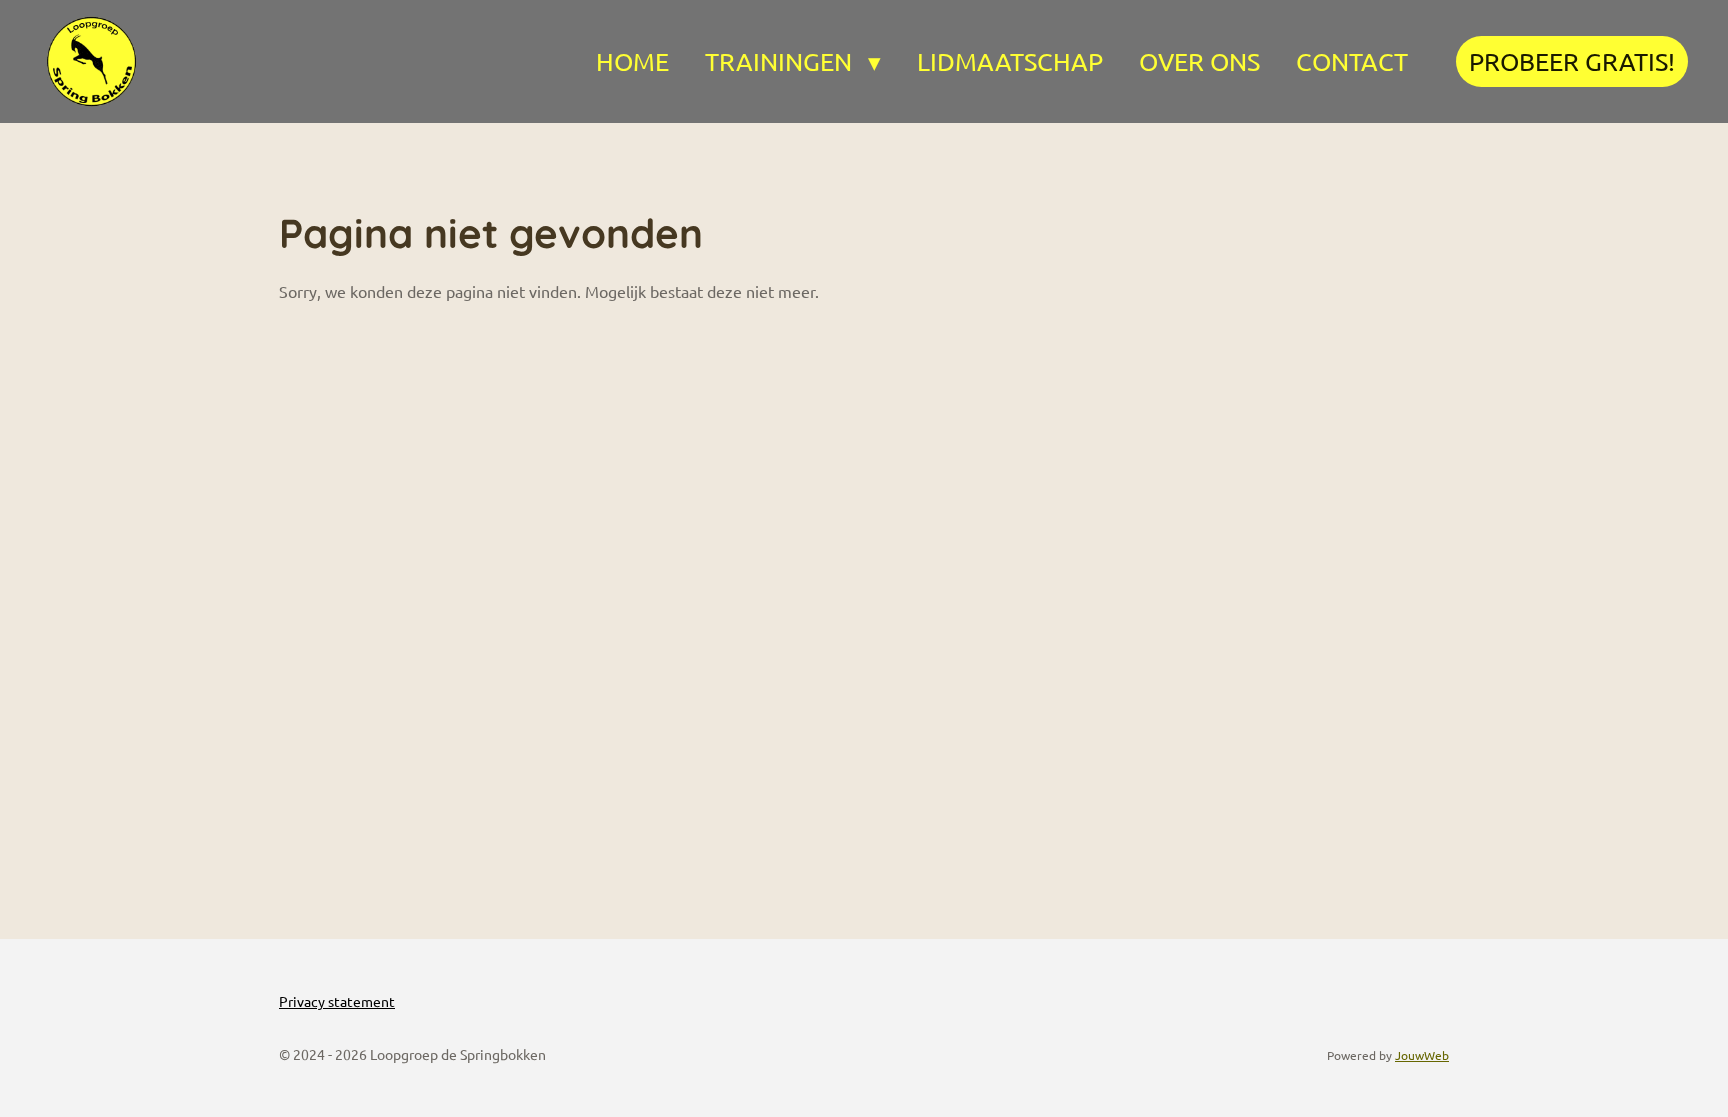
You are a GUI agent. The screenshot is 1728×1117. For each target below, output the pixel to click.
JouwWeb (1422, 1055)
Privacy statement (337, 1001)
